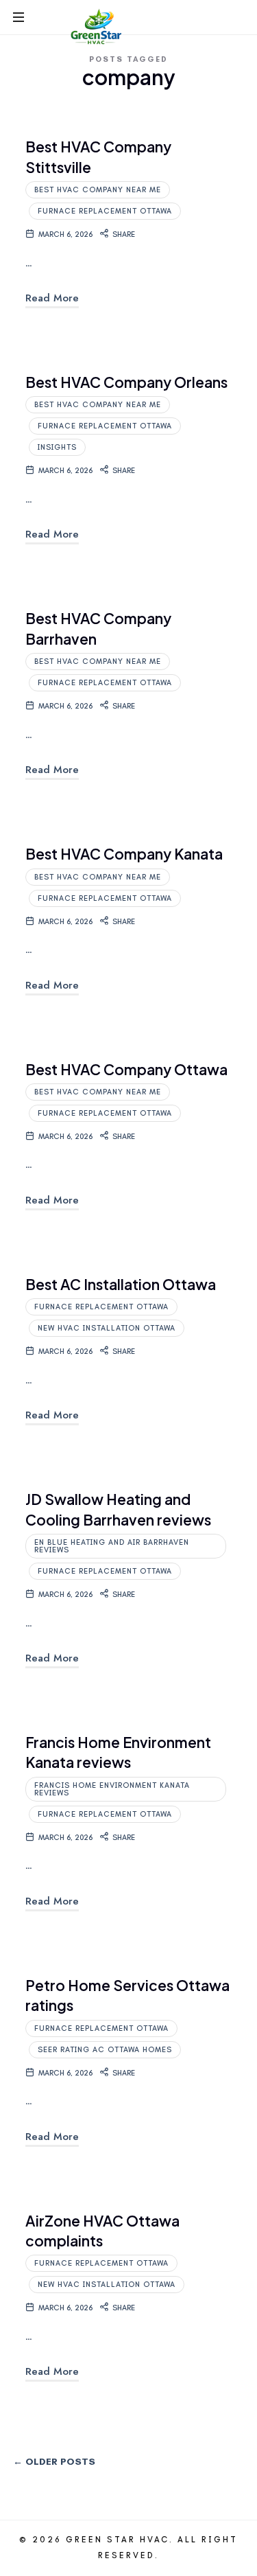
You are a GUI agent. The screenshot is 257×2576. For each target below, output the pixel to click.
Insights (57, 447)
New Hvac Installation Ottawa (107, 1328)
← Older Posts (54, 2462)
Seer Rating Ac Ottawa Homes (105, 2050)
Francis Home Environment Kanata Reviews (112, 1789)
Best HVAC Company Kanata (124, 854)
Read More (52, 298)
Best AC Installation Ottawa (121, 1284)
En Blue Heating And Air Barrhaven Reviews (112, 1546)
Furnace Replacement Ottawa (105, 211)
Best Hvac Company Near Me (98, 190)
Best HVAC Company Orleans (126, 382)
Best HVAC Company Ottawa (126, 1069)
